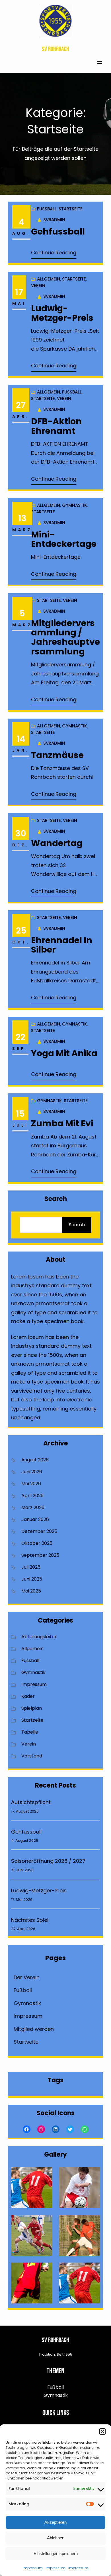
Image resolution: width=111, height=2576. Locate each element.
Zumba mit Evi (62, 1123)
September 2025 (40, 1555)
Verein (38, 285)
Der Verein (27, 1977)
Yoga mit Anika (64, 1053)
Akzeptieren (55, 2522)
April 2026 (32, 1496)
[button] (102, 2431)
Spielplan (32, 1708)
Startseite (71, 209)
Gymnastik (74, 505)
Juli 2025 (31, 1567)
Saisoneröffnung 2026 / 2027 (48, 1861)
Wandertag (57, 843)
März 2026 (33, 1507)
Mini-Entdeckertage (64, 539)
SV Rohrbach (55, 49)
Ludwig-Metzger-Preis (62, 313)
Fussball (47, 209)
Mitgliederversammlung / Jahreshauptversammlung (65, 637)
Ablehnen (56, 2538)
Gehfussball (58, 232)
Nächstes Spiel (30, 1920)
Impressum (33, 2568)
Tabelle (30, 1732)
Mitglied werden (34, 2029)
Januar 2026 (35, 1519)
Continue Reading (54, 253)
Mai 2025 (31, 1591)
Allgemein (49, 279)
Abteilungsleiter (39, 1637)
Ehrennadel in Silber (62, 945)
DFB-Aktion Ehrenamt (56, 426)
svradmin (54, 220)
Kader (28, 1696)
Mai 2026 (31, 1484)
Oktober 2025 (37, 1543)
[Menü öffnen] (100, 62)
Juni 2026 (32, 1472)
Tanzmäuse (57, 755)
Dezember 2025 (39, 1531)
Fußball (23, 1990)
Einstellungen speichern (56, 2553)
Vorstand (32, 1756)
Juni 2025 (32, 1579)
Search (77, 1225)
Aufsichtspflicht (31, 1802)
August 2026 (35, 1460)
